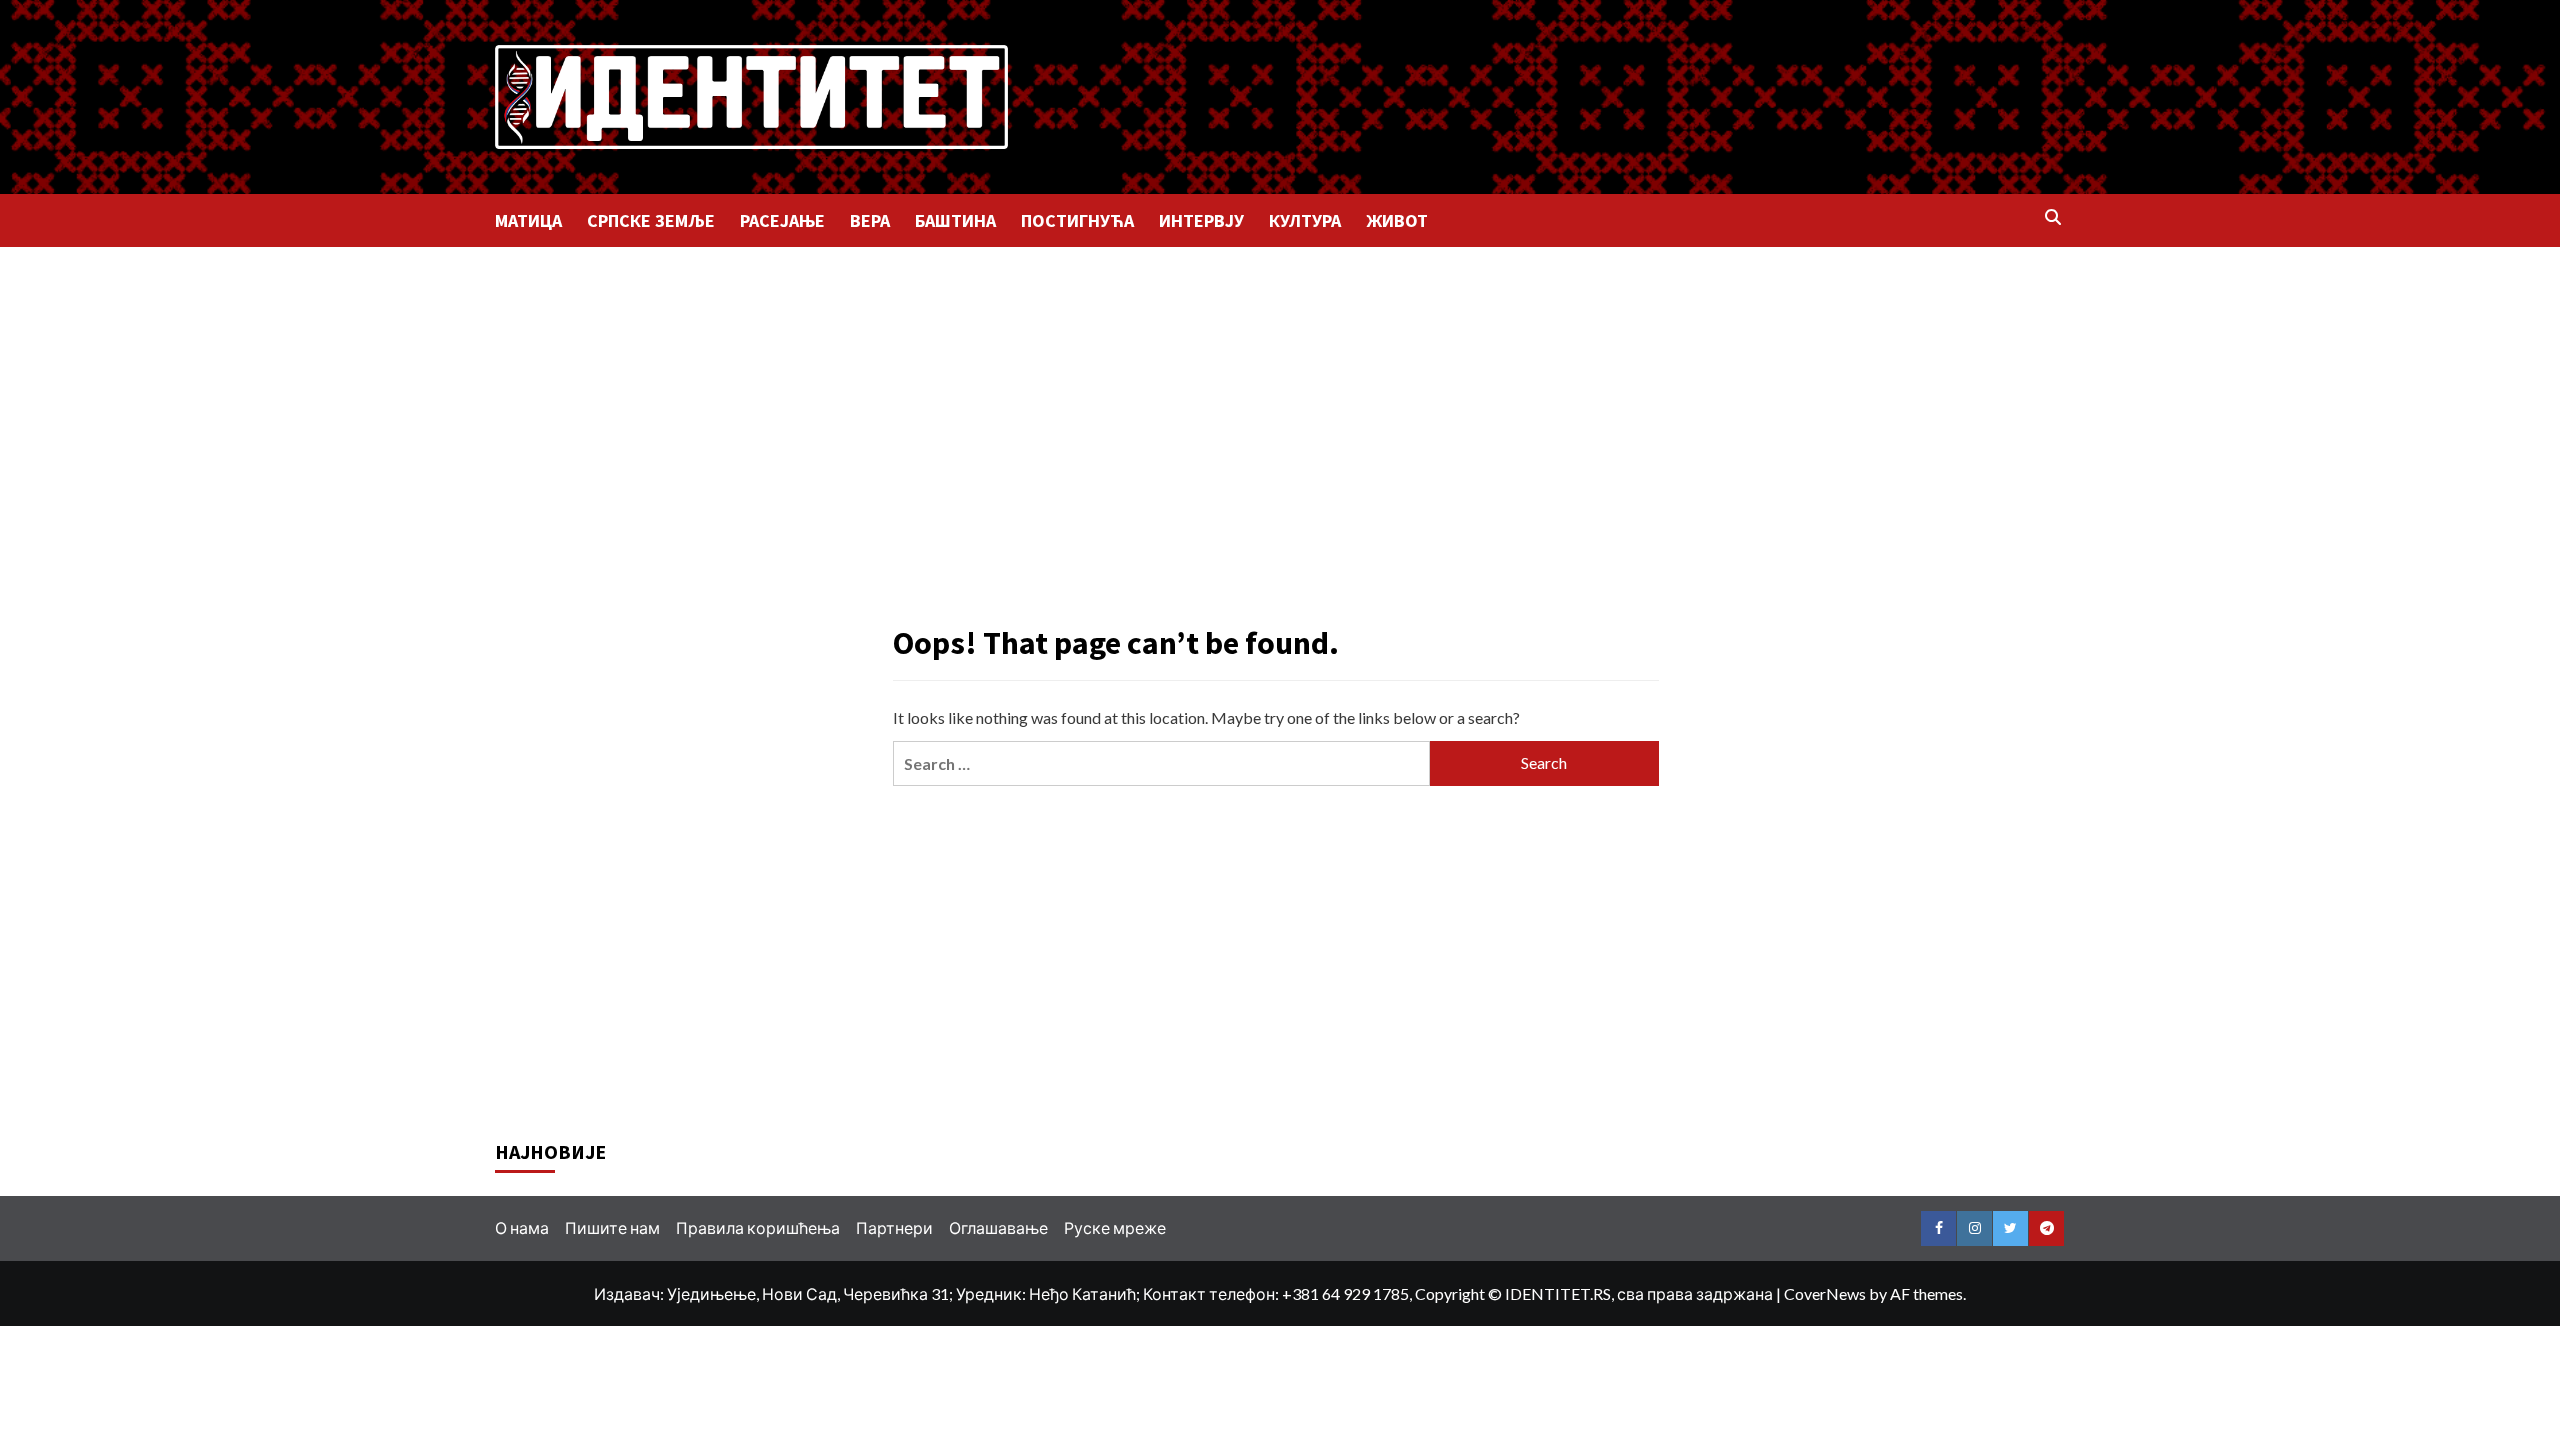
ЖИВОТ (1397, 220)
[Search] (2052, 218)
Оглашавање (998, 1227)
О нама (522, 1227)
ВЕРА (870, 220)
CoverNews (1825, 1293)
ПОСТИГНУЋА (1077, 220)
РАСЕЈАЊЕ (782, 220)
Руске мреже (1115, 1227)
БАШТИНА (955, 220)
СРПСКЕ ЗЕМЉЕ (651, 220)
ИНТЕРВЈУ (1201, 220)
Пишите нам (612, 1227)
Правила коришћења (758, 1227)
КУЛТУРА (1305, 220)
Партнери (894, 1227)
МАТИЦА (528, 220)
